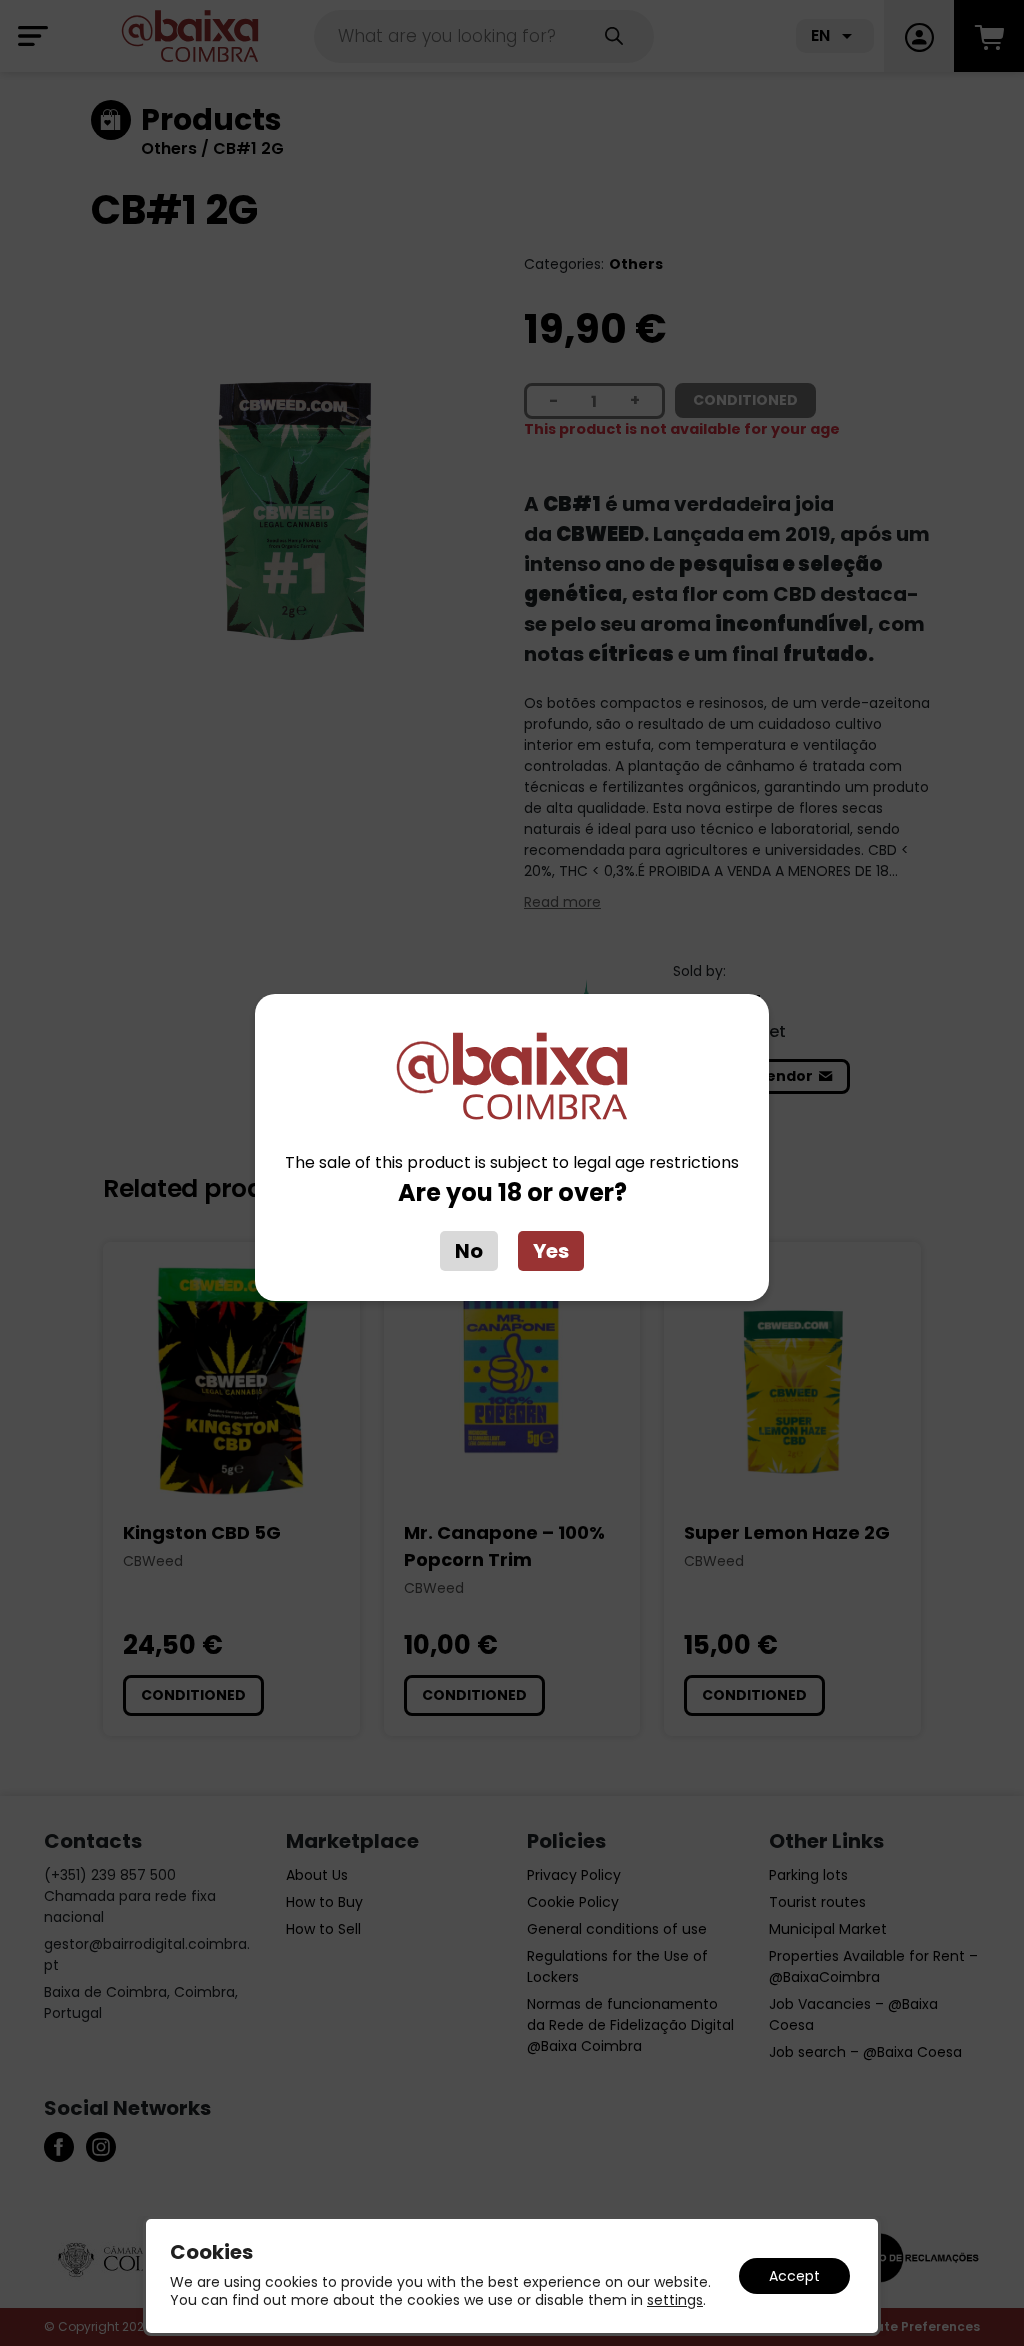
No (469, 1251)
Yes (551, 1251)
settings (675, 2300)
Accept (794, 2276)
